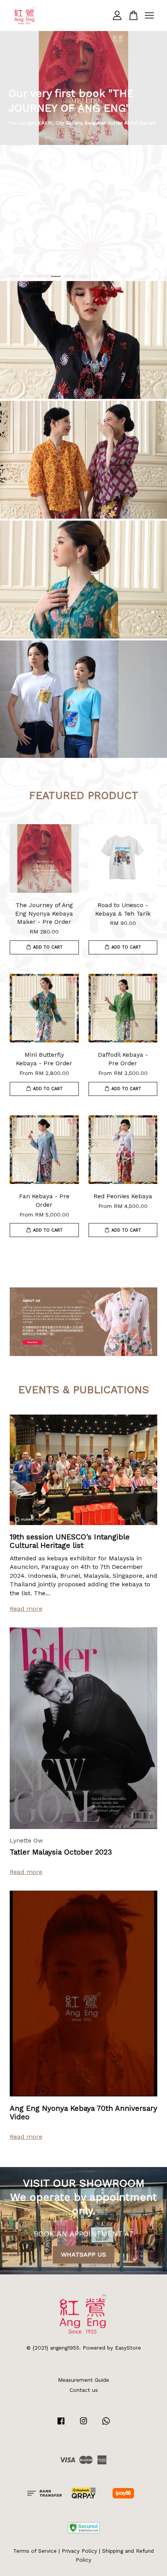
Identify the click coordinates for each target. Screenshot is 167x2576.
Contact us (84, 2390)
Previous (17, 156)
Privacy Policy (79, 2551)
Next (150, 156)
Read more (26, 1609)
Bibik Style (84, 459)
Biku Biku (83, 699)
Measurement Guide (83, 2380)
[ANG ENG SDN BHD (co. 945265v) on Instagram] (83, 2424)
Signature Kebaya (83, 340)
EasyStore (128, 2348)
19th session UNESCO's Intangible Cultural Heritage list (70, 1541)
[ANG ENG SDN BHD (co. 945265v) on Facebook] (61, 2424)
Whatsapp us (83, 2254)
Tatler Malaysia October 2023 (61, 1852)
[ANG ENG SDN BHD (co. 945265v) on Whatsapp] (106, 2424)
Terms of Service (35, 2551)
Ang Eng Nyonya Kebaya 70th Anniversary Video (83, 2113)
